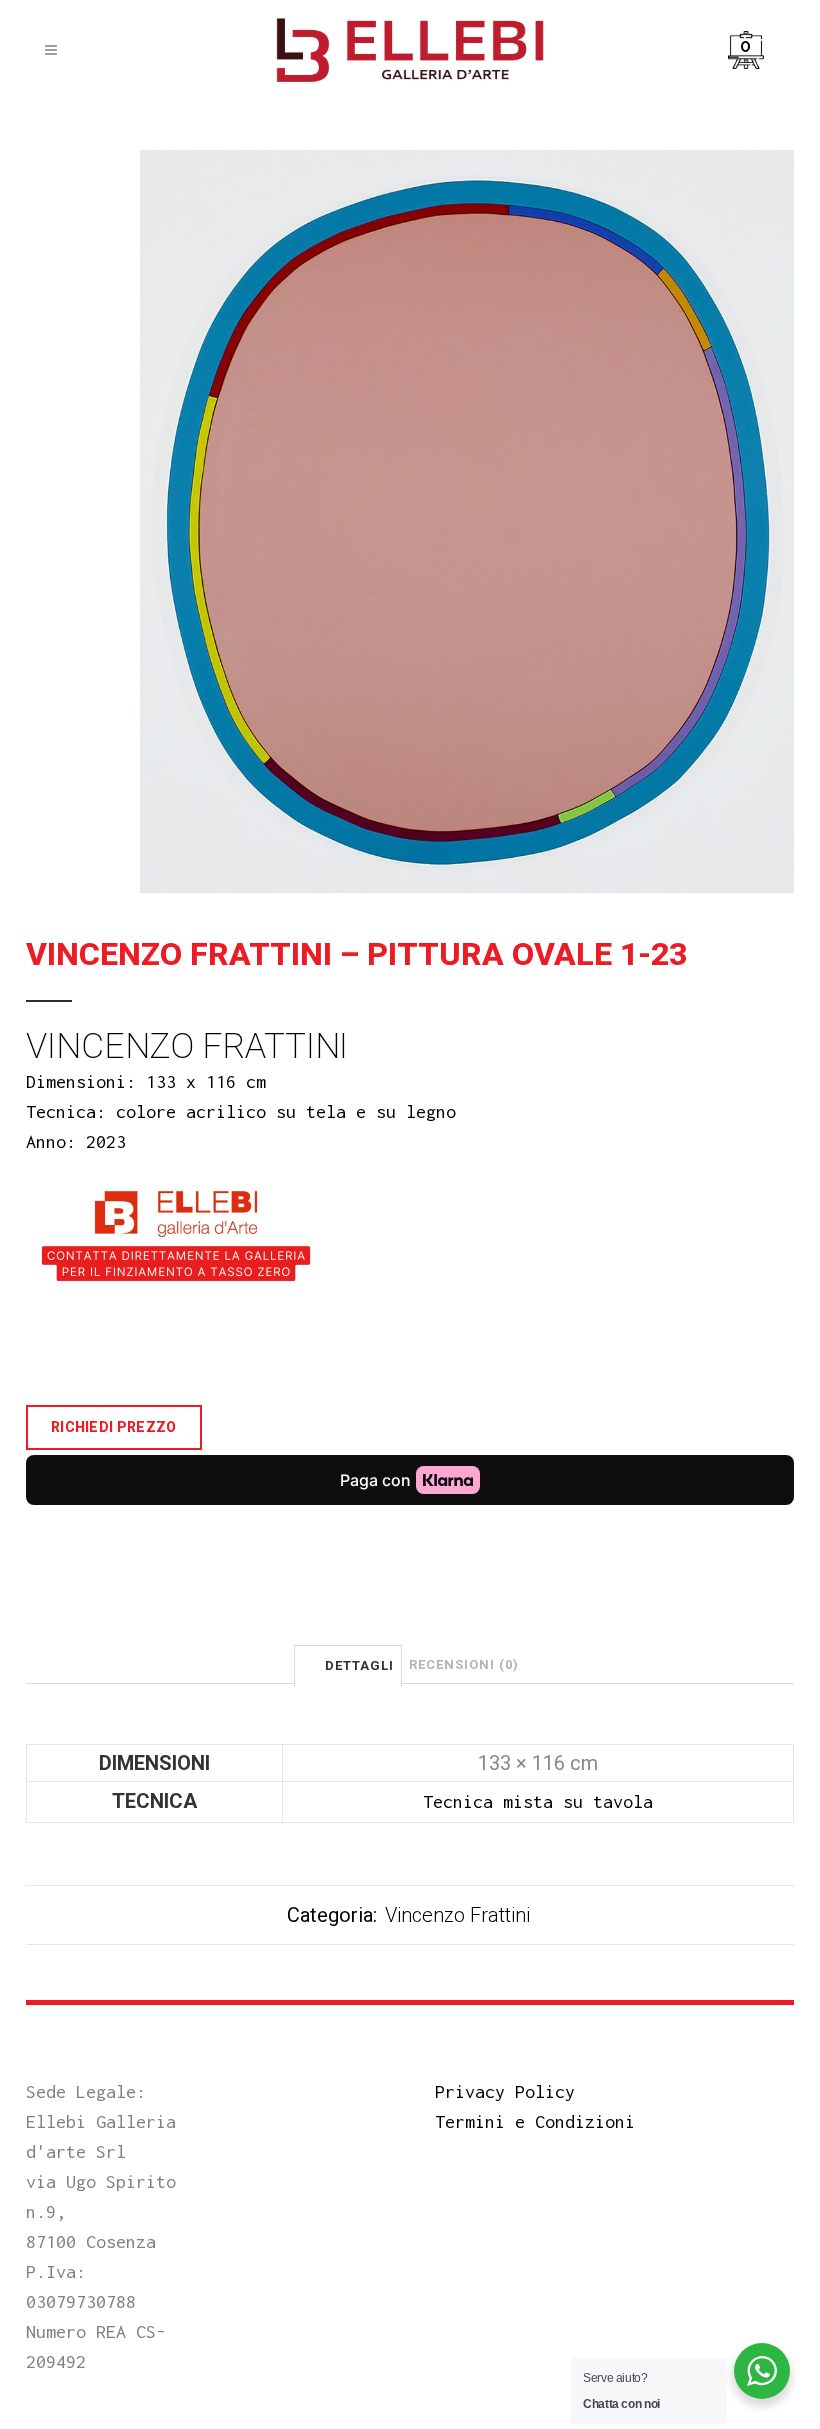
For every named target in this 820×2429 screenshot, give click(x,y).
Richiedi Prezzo (114, 1427)
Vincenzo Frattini (457, 1915)
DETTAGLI (359, 1665)
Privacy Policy (505, 2091)
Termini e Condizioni (535, 2121)
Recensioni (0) (464, 1664)
